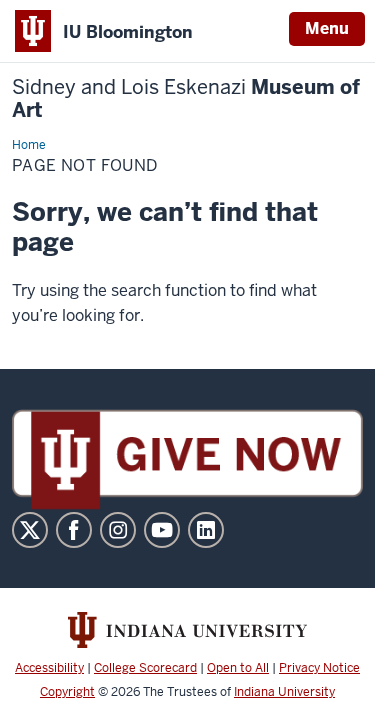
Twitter (30, 530)
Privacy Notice (319, 668)
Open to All (238, 668)
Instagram (118, 530)
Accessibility (49, 668)
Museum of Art (186, 99)
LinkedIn (206, 530)
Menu (327, 28)
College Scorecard (145, 668)
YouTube (162, 530)
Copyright (67, 692)
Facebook (74, 530)
